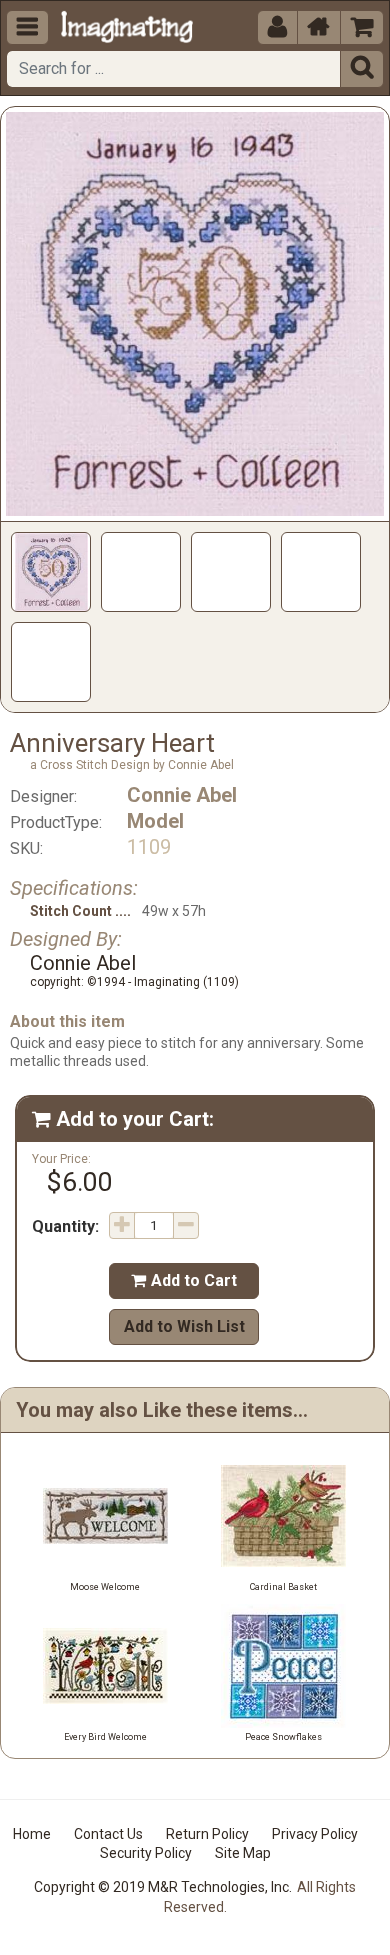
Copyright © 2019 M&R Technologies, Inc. (163, 1887)
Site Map (243, 1853)
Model (155, 821)
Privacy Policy (315, 1834)
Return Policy (207, 1834)
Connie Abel (182, 795)
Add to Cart (184, 1280)
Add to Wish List (184, 1326)
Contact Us (108, 1834)
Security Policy (146, 1853)
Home (32, 1834)
